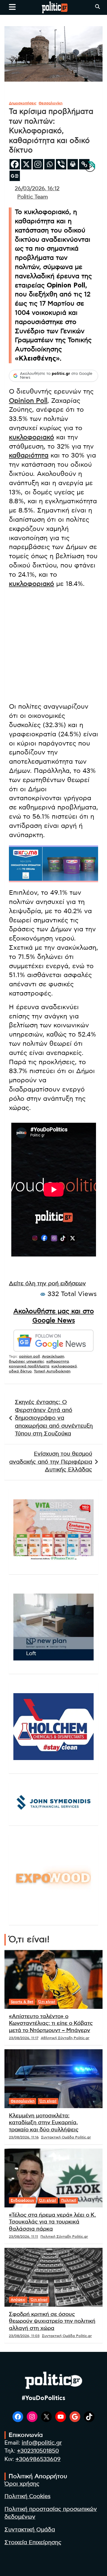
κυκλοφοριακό (32, 437)
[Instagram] (38, 164)
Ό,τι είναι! (47, 2002)
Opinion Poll (28, 401)
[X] (26, 164)
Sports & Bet (22, 2002)
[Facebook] (15, 164)
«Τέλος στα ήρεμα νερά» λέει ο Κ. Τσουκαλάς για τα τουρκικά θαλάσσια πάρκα (52, 2222)
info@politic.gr (42, 2443)
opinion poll (29, 1356)
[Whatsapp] (49, 164)
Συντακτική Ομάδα (30, 2530)
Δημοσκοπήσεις (23, 103)
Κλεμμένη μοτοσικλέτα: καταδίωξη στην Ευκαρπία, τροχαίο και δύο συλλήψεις (44, 2123)
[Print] (73, 164)
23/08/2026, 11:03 (24, 2336)
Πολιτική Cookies (27, 2496)
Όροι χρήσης (22, 2484)
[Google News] (15, 176)
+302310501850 (38, 2451)
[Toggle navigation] (12, 7)
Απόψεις (18, 2300)
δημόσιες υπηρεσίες (27, 1361)
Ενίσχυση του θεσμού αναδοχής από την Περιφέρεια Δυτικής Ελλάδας (51, 1462)
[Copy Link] (84, 164)
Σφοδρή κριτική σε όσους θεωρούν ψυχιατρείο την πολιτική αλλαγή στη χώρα (52, 2321)
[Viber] (61, 164)
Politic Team (33, 197)
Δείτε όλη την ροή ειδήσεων (47, 1284)
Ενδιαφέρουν (22, 2200)
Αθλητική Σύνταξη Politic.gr (65, 2038)
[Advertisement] (53, 646)
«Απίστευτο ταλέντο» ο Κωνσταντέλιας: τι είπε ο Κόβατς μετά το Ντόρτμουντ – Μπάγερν (51, 2024)
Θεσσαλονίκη (51, 103)
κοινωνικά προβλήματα (29, 1366)
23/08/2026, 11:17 (24, 2038)
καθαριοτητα (58, 1361)
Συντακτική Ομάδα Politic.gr (66, 2137)
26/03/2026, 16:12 (37, 189)
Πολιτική (69, 2200)
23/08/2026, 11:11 (23, 2237)
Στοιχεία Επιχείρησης (33, 2543)
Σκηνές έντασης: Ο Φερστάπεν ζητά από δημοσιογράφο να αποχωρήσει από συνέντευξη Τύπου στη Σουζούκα (54, 1418)
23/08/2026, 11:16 (24, 2137)
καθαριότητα (29, 455)
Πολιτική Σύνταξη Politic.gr (64, 2237)
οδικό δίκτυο (20, 1371)
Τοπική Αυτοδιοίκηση (52, 1371)
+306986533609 (38, 2459)
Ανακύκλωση (53, 1356)
